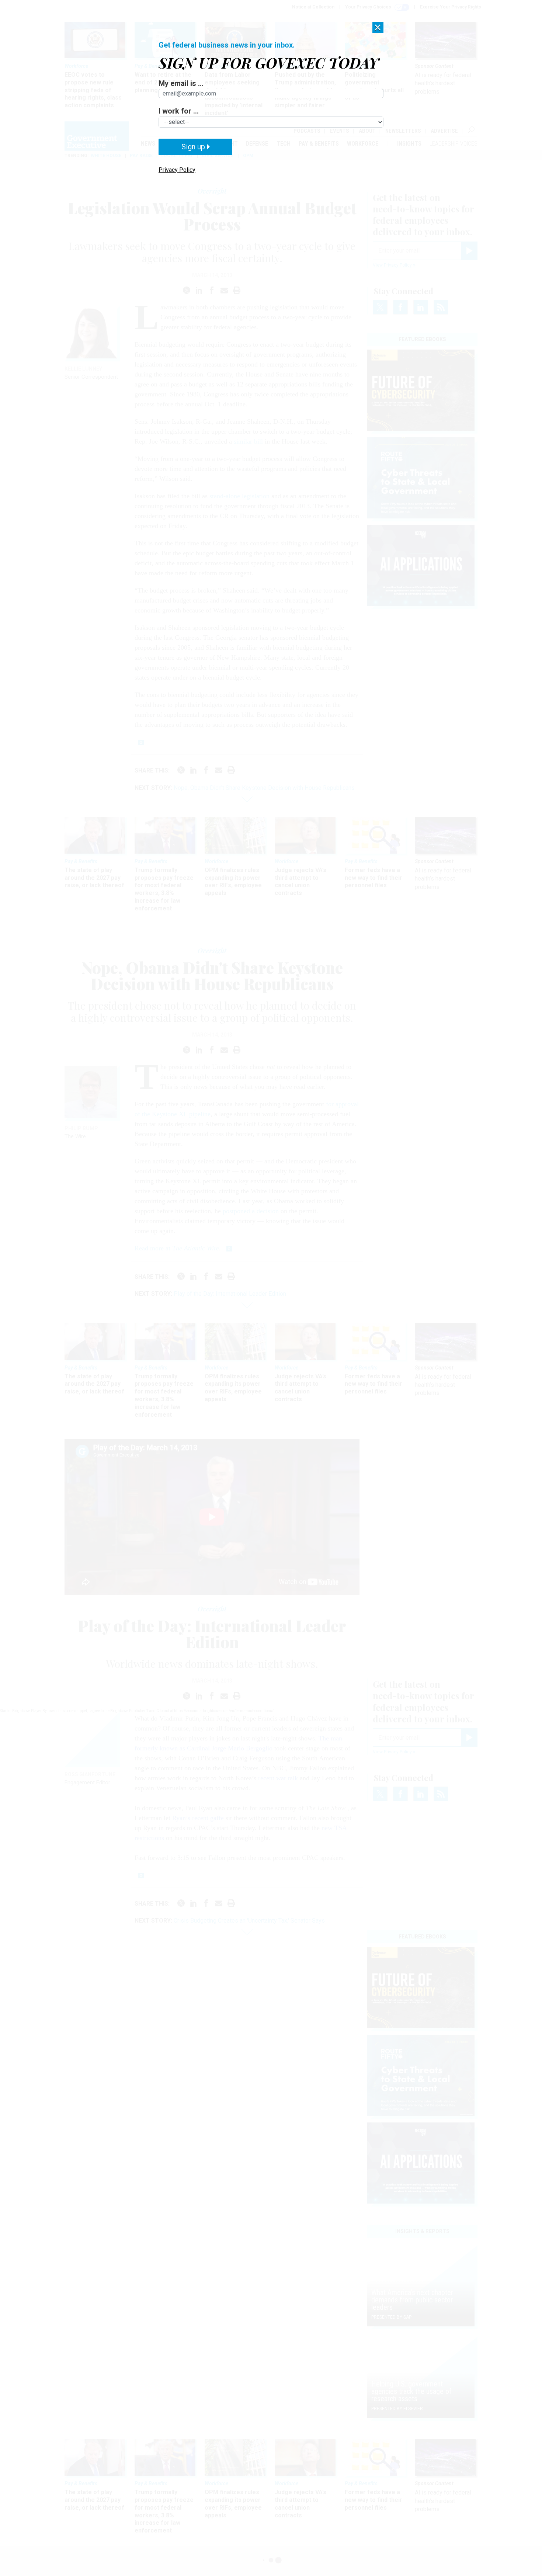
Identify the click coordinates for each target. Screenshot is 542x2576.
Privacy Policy (177, 170)
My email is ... (181, 83)
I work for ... (179, 111)
